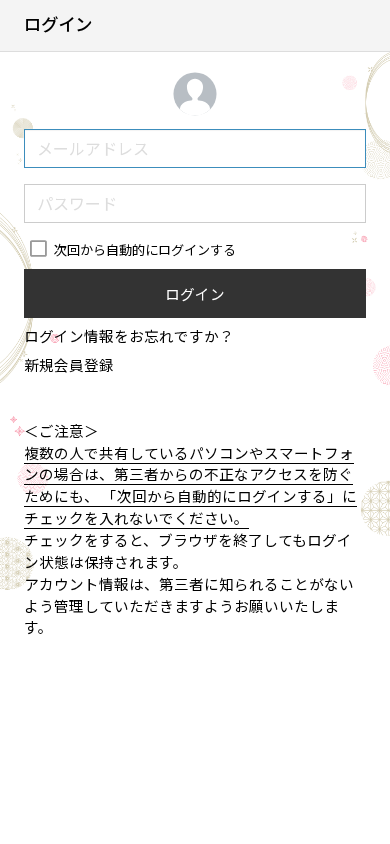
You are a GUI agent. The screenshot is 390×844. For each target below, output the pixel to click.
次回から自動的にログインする (144, 249)
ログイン (195, 293)
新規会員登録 (69, 364)
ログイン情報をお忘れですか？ (129, 335)
